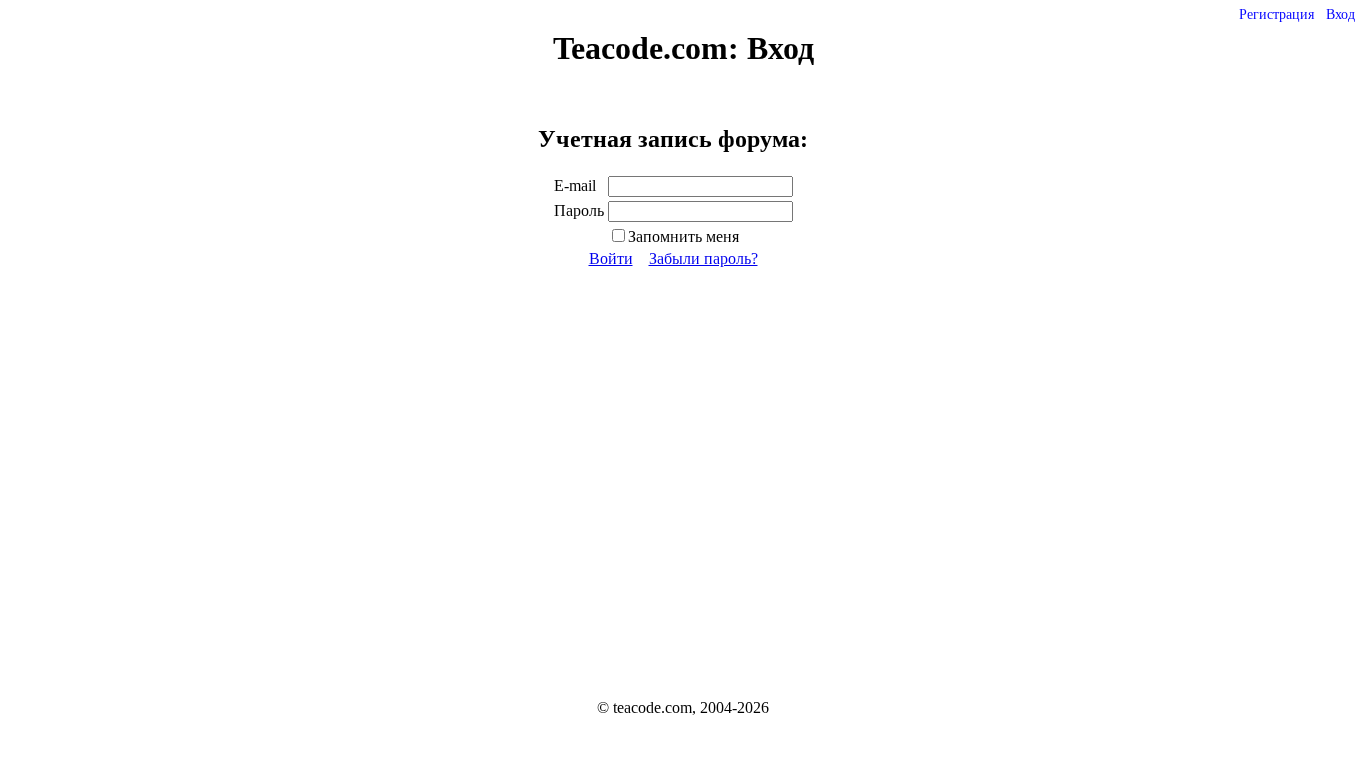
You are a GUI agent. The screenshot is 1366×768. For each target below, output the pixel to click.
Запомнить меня (683, 236)
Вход (1340, 14)
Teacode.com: (650, 48)
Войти (611, 258)
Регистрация (1276, 14)
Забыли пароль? (703, 258)
